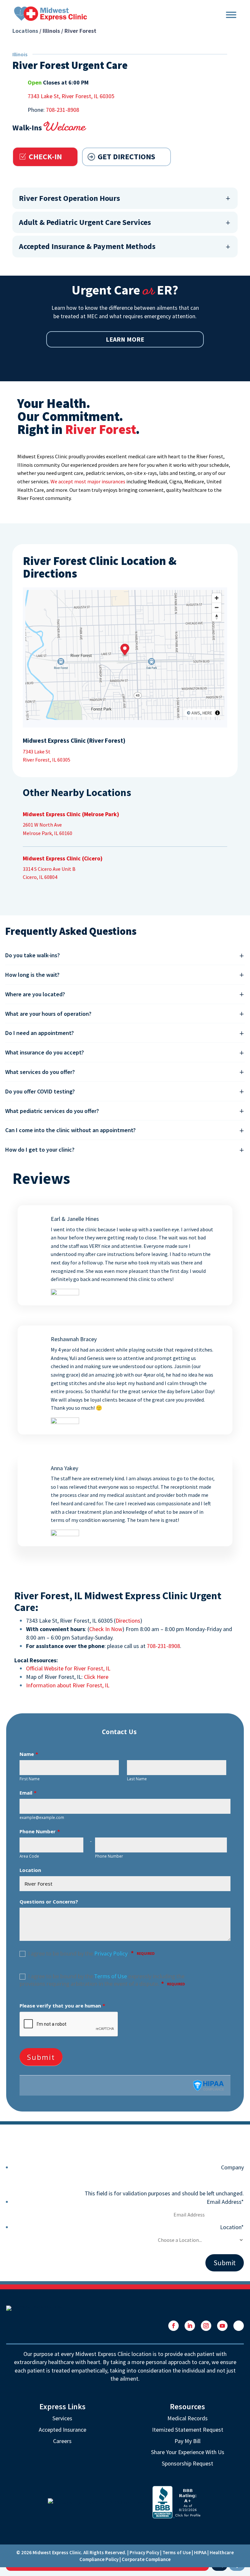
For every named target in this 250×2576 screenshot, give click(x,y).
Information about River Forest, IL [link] (68, 1685)
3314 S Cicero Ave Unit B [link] (49, 869)
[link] (51, 13)
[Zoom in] (217, 598)
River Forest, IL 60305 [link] (47, 760)
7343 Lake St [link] (37, 752)
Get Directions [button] (126, 157)
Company (232, 2167)
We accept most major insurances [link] (88, 481)
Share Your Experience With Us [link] (188, 2452)
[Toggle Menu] (231, 14)
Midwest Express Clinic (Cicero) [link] (63, 858)
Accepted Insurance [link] (62, 2430)
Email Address (225, 2202)
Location (232, 2227)
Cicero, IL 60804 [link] (40, 877)
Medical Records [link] (187, 2418)
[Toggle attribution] (217, 713)
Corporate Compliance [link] (146, 2559)
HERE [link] (207, 713)
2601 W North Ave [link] (42, 825)
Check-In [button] (45, 157)
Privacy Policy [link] (144, 2552)
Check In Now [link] (106, 1629)
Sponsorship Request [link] (187, 2463)
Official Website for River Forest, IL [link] (68, 1668)
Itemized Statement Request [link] (188, 2430)
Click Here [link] (96, 1677)
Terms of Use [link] (177, 2552)
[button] (174, 2326)
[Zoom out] (217, 607)
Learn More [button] (125, 339)
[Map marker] (125, 651)
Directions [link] (128, 1621)
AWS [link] (196, 713)
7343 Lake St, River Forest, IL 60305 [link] (71, 96)
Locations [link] (25, 31)
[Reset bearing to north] (217, 617)
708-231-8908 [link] (62, 110)
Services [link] (62, 2418)
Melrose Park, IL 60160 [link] (48, 833)
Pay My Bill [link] (187, 2441)
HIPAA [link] (200, 2552)
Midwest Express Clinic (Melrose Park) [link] (71, 814)
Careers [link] (62, 2441)
